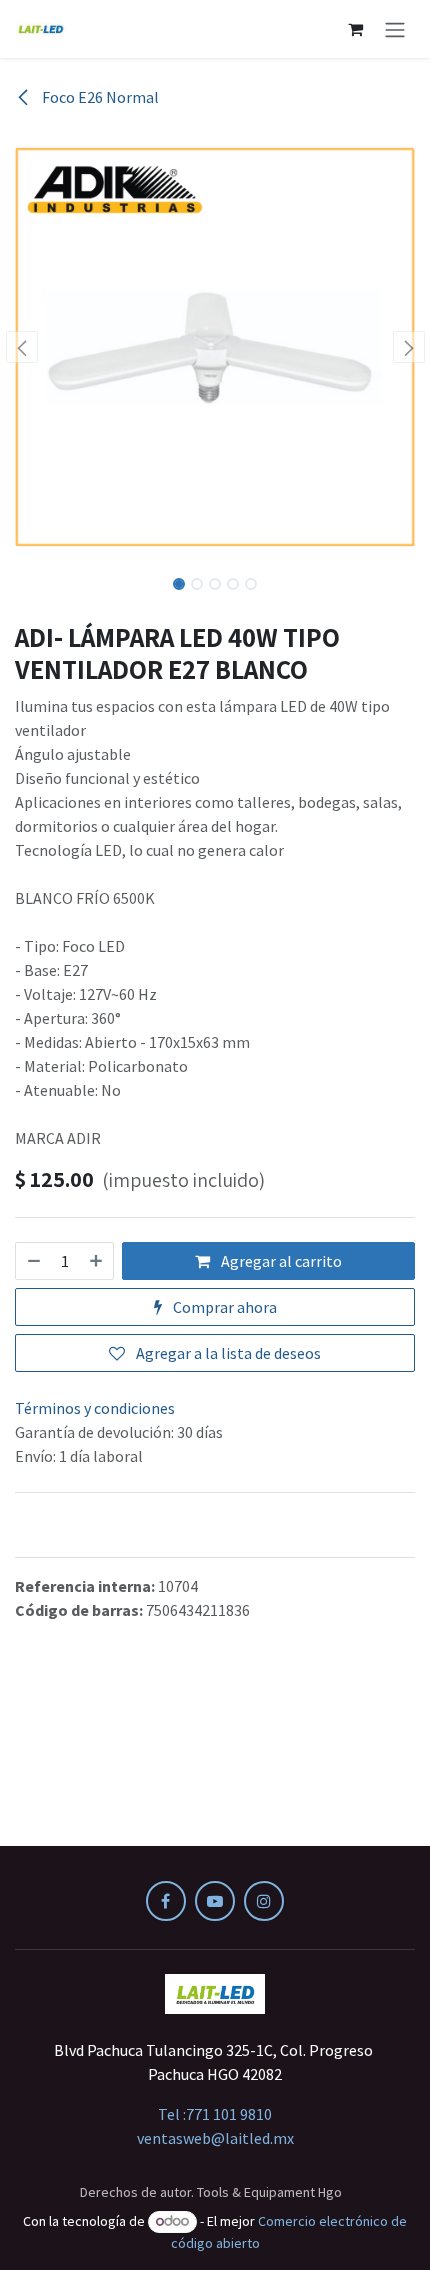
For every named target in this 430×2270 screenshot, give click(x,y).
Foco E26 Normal (99, 97)
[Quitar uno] (33, 1261)
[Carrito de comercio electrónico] (355, 29)
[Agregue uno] (97, 1261)
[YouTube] (215, 1901)
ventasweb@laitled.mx (215, 2138)
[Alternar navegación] (395, 29)
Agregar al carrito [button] (280, 1261)
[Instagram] (264, 1901)
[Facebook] (166, 1901)
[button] (21, 347)
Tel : (215, 2114)
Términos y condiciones (95, 1408)
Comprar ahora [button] (223, 1307)
